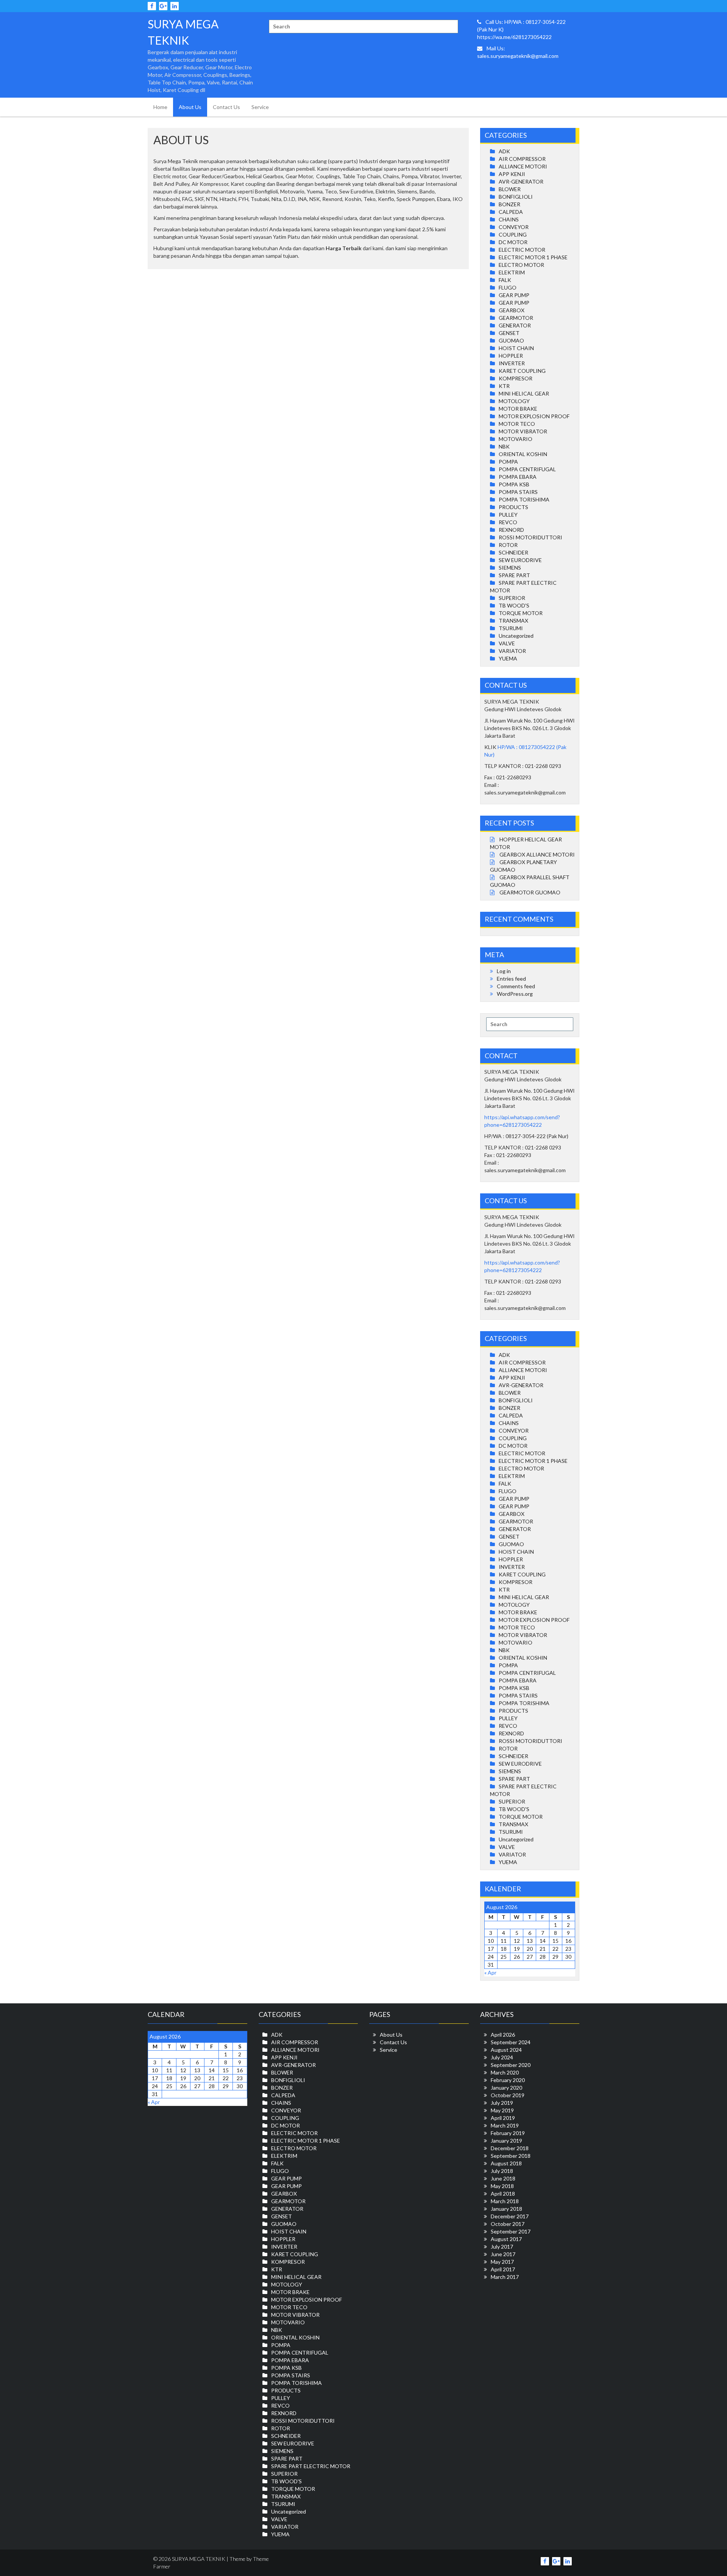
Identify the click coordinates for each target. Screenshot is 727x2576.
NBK (504, 446)
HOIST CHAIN (516, 348)
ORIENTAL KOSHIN (523, 454)
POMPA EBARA (518, 477)
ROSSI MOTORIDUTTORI (530, 537)
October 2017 (508, 2224)
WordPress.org (515, 994)
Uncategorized (516, 636)
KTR (504, 386)
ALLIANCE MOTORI (523, 166)
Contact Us (226, 107)
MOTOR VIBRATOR (523, 431)
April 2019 (503, 2118)
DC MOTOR (513, 242)
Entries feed (511, 979)
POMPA (508, 462)
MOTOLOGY (514, 401)
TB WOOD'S (514, 605)
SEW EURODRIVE (520, 560)
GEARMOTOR (516, 318)
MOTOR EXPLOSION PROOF (534, 416)
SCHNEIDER (513, 552)
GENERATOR (515, 325)
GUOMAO (511, 340)
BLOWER (510, 189)
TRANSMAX (513, 621)
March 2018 (505, 2201)
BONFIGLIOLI (516, 197)
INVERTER (512, 363)
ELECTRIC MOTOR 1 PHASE (533, 257)
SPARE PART (514, 575)
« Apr (490, 1972)
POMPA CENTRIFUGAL (527, 469)
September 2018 (511, 2156)
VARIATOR (512, 651)
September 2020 (511, 2065)
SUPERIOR (512, 598)
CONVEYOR (514, 227)
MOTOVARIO (516, 439)
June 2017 (503, 2254)
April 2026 (503, 2035)
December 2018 (510, 2148)
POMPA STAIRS (518, 492)
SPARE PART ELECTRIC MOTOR (311, 2466)
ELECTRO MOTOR (521, 265)
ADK (504, 151)
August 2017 (506, 2239)
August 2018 (506, 2163)
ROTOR (508, 545)
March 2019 (505, 2125)
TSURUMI (511, 628)
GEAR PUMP (514, 295)
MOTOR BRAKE (518, 409)
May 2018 (502, 2186)
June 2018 (503, 2178)
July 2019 (502, 2103)
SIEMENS (510, 568)
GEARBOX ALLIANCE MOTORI (537, 854)
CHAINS (509, 219)
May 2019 (502, 2110)
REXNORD (511, 530)
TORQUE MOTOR (521, 613)
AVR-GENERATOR (521, 181)
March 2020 (505, 2072)
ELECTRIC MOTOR (522, 250)
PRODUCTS (513, 507)
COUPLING (513, 234)
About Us (190, 107)
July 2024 (502, 2057)
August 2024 (506, 2050)
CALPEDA (511, 212)
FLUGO (508, 287)
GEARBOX (512, 310)
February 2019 (508, 2133)
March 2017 (505, 2277)
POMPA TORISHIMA (524, 499)
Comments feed (516, 986)
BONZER (509, 204)
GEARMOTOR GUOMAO (530, 892)
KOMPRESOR (516, 378)
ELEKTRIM (512, 272)
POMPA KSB (514, 484)
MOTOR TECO (517, 424)
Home (160, 107)
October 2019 (508, 2095)
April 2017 (503, 2269)
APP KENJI (512, 174)
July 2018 (502, 2171)
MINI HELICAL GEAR (524, 393)
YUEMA (508, 658)
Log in (504, 971)
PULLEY (508, 515)
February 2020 (508, 2080)
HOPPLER (511, 356)
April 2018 (503, 2194)
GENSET (509, 333)
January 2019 (506, 2141)
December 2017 (510, 2216)
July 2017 (502, 2247)
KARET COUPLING (522, 371)
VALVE (507, 643)
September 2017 (511, 2231)
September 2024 (511, 2042)
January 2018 (506, 2209)
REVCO (508, 522)
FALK (505, 280)
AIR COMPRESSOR (522, 159)
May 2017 (502, 2262)
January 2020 (506, 2088)
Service (260, 107)
